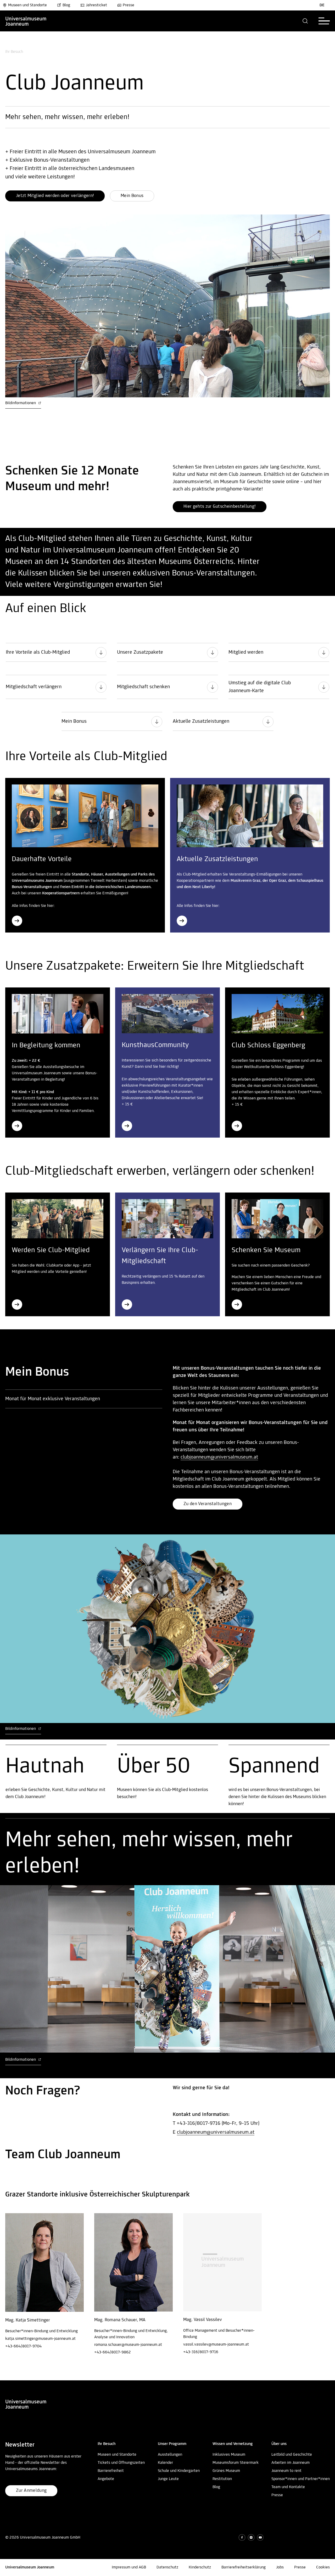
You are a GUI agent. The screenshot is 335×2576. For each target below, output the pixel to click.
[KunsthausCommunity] (127, 1126)
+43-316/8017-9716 (201, 2352)
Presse (129, 5)
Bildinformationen (21, 403)
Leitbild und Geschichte (292, 2455)
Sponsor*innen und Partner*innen (301, 2479)
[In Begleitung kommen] (17, 1126)
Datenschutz (167, 2567)
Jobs (280, 2567)
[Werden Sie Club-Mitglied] (17, 1304)
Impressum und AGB (129, 2567)
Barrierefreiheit (111, 2471)
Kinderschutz (200, 2567)
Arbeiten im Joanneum (291, 2463)
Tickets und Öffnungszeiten (121, 2463)
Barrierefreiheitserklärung (244, 2567)
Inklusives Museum (229, 2455)
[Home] (26, 21)
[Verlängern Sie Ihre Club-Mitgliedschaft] (127, 1304)
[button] (305, 21)
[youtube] (260, 2537)
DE (322, 5)
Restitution (222, 2479)
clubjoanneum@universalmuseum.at (219, 1457)
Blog (66, 5)
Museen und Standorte (27, 5)
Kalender (165, 2463)
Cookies (323, 2567)
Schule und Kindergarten (179, 2471)
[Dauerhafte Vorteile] (17, 921)
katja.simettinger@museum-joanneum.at (40, 2339)
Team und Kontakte (288, 2487)
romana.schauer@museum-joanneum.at (128, 2345)
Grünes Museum (226, 2471)
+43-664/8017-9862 (113, 2352)
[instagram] (251, 2537)
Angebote (106, 2479)
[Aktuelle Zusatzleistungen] (182, 921)
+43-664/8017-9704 (23, 2346)
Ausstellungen (170, 2455)
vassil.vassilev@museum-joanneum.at (216, 2345)
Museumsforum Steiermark (236, 2463)
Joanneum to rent (286, 2471)
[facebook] (242, 2537)
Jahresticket (96, 5)
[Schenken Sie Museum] (237, 1304)
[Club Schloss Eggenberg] (237, 1126)
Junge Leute (168, 2479)
